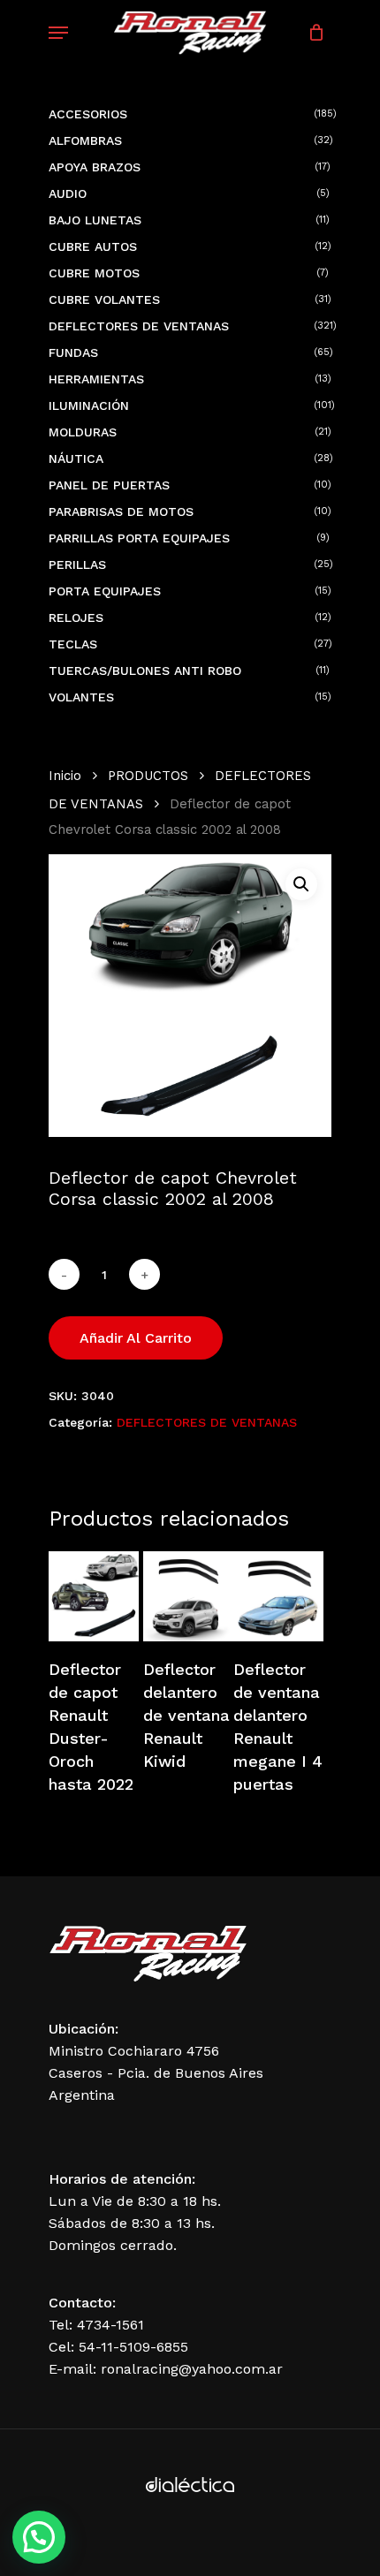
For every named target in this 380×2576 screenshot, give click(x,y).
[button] (301, 884)
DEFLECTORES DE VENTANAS (207, 1422)
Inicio (65, 776)
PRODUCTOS (148, 776)
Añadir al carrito (136, 1338)
